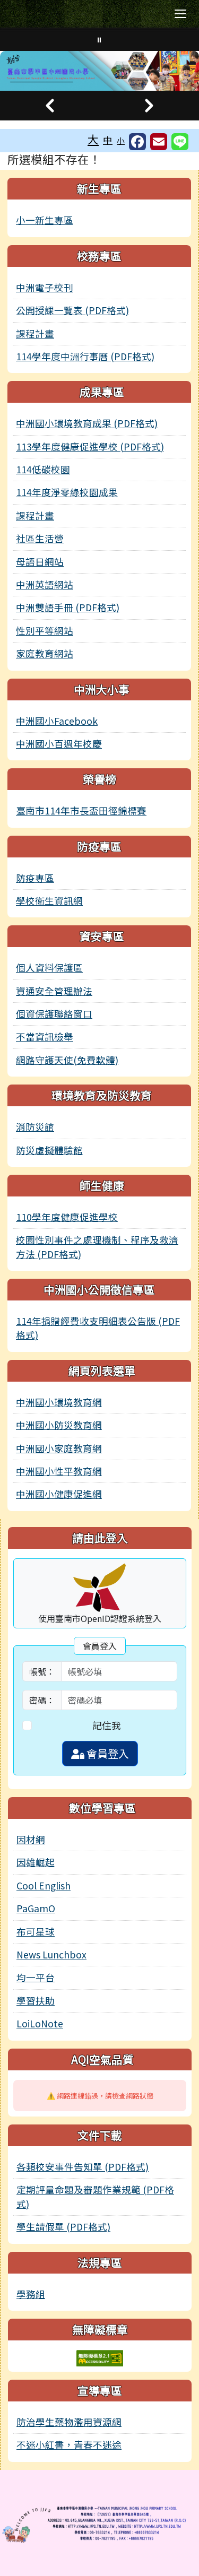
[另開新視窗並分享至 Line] (180, 142)
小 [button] (121, 140)
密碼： (42, 1700)
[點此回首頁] (99, 71)
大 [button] (93, 139)
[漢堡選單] (180, 14)
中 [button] (108, 140)
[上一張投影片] (50, 106)
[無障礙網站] (100, 2357)
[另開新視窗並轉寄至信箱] (159, 142)
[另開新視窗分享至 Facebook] (137, 142)
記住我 (107, 1725)
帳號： (42, 1671)
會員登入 (107, 1753)
